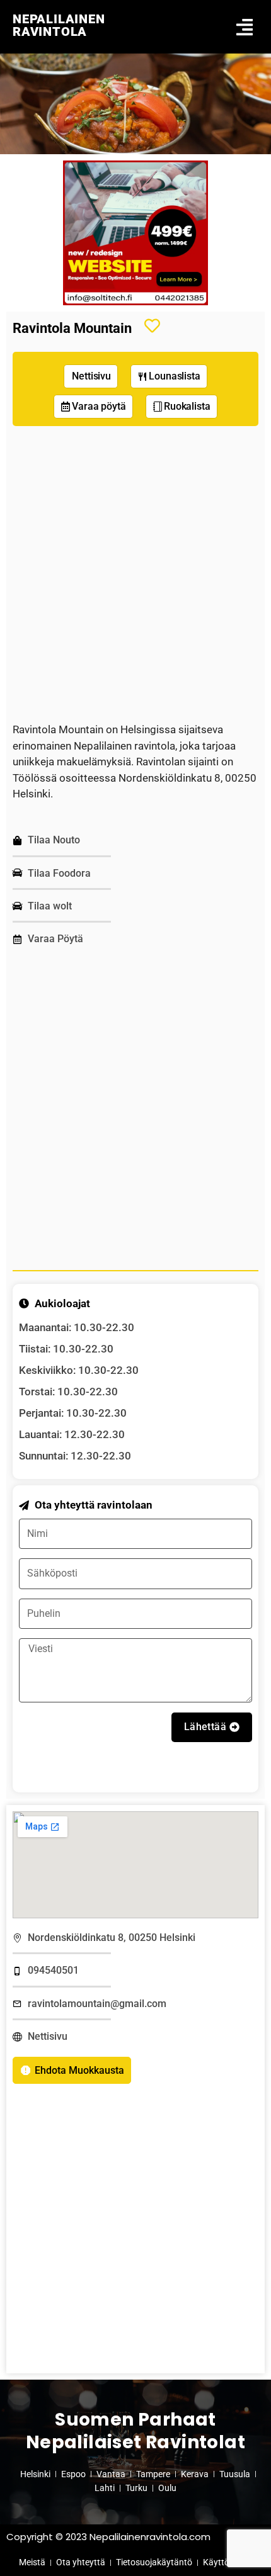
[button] (244, 27)
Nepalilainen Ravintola (59, 25)
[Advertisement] (135, 574)
